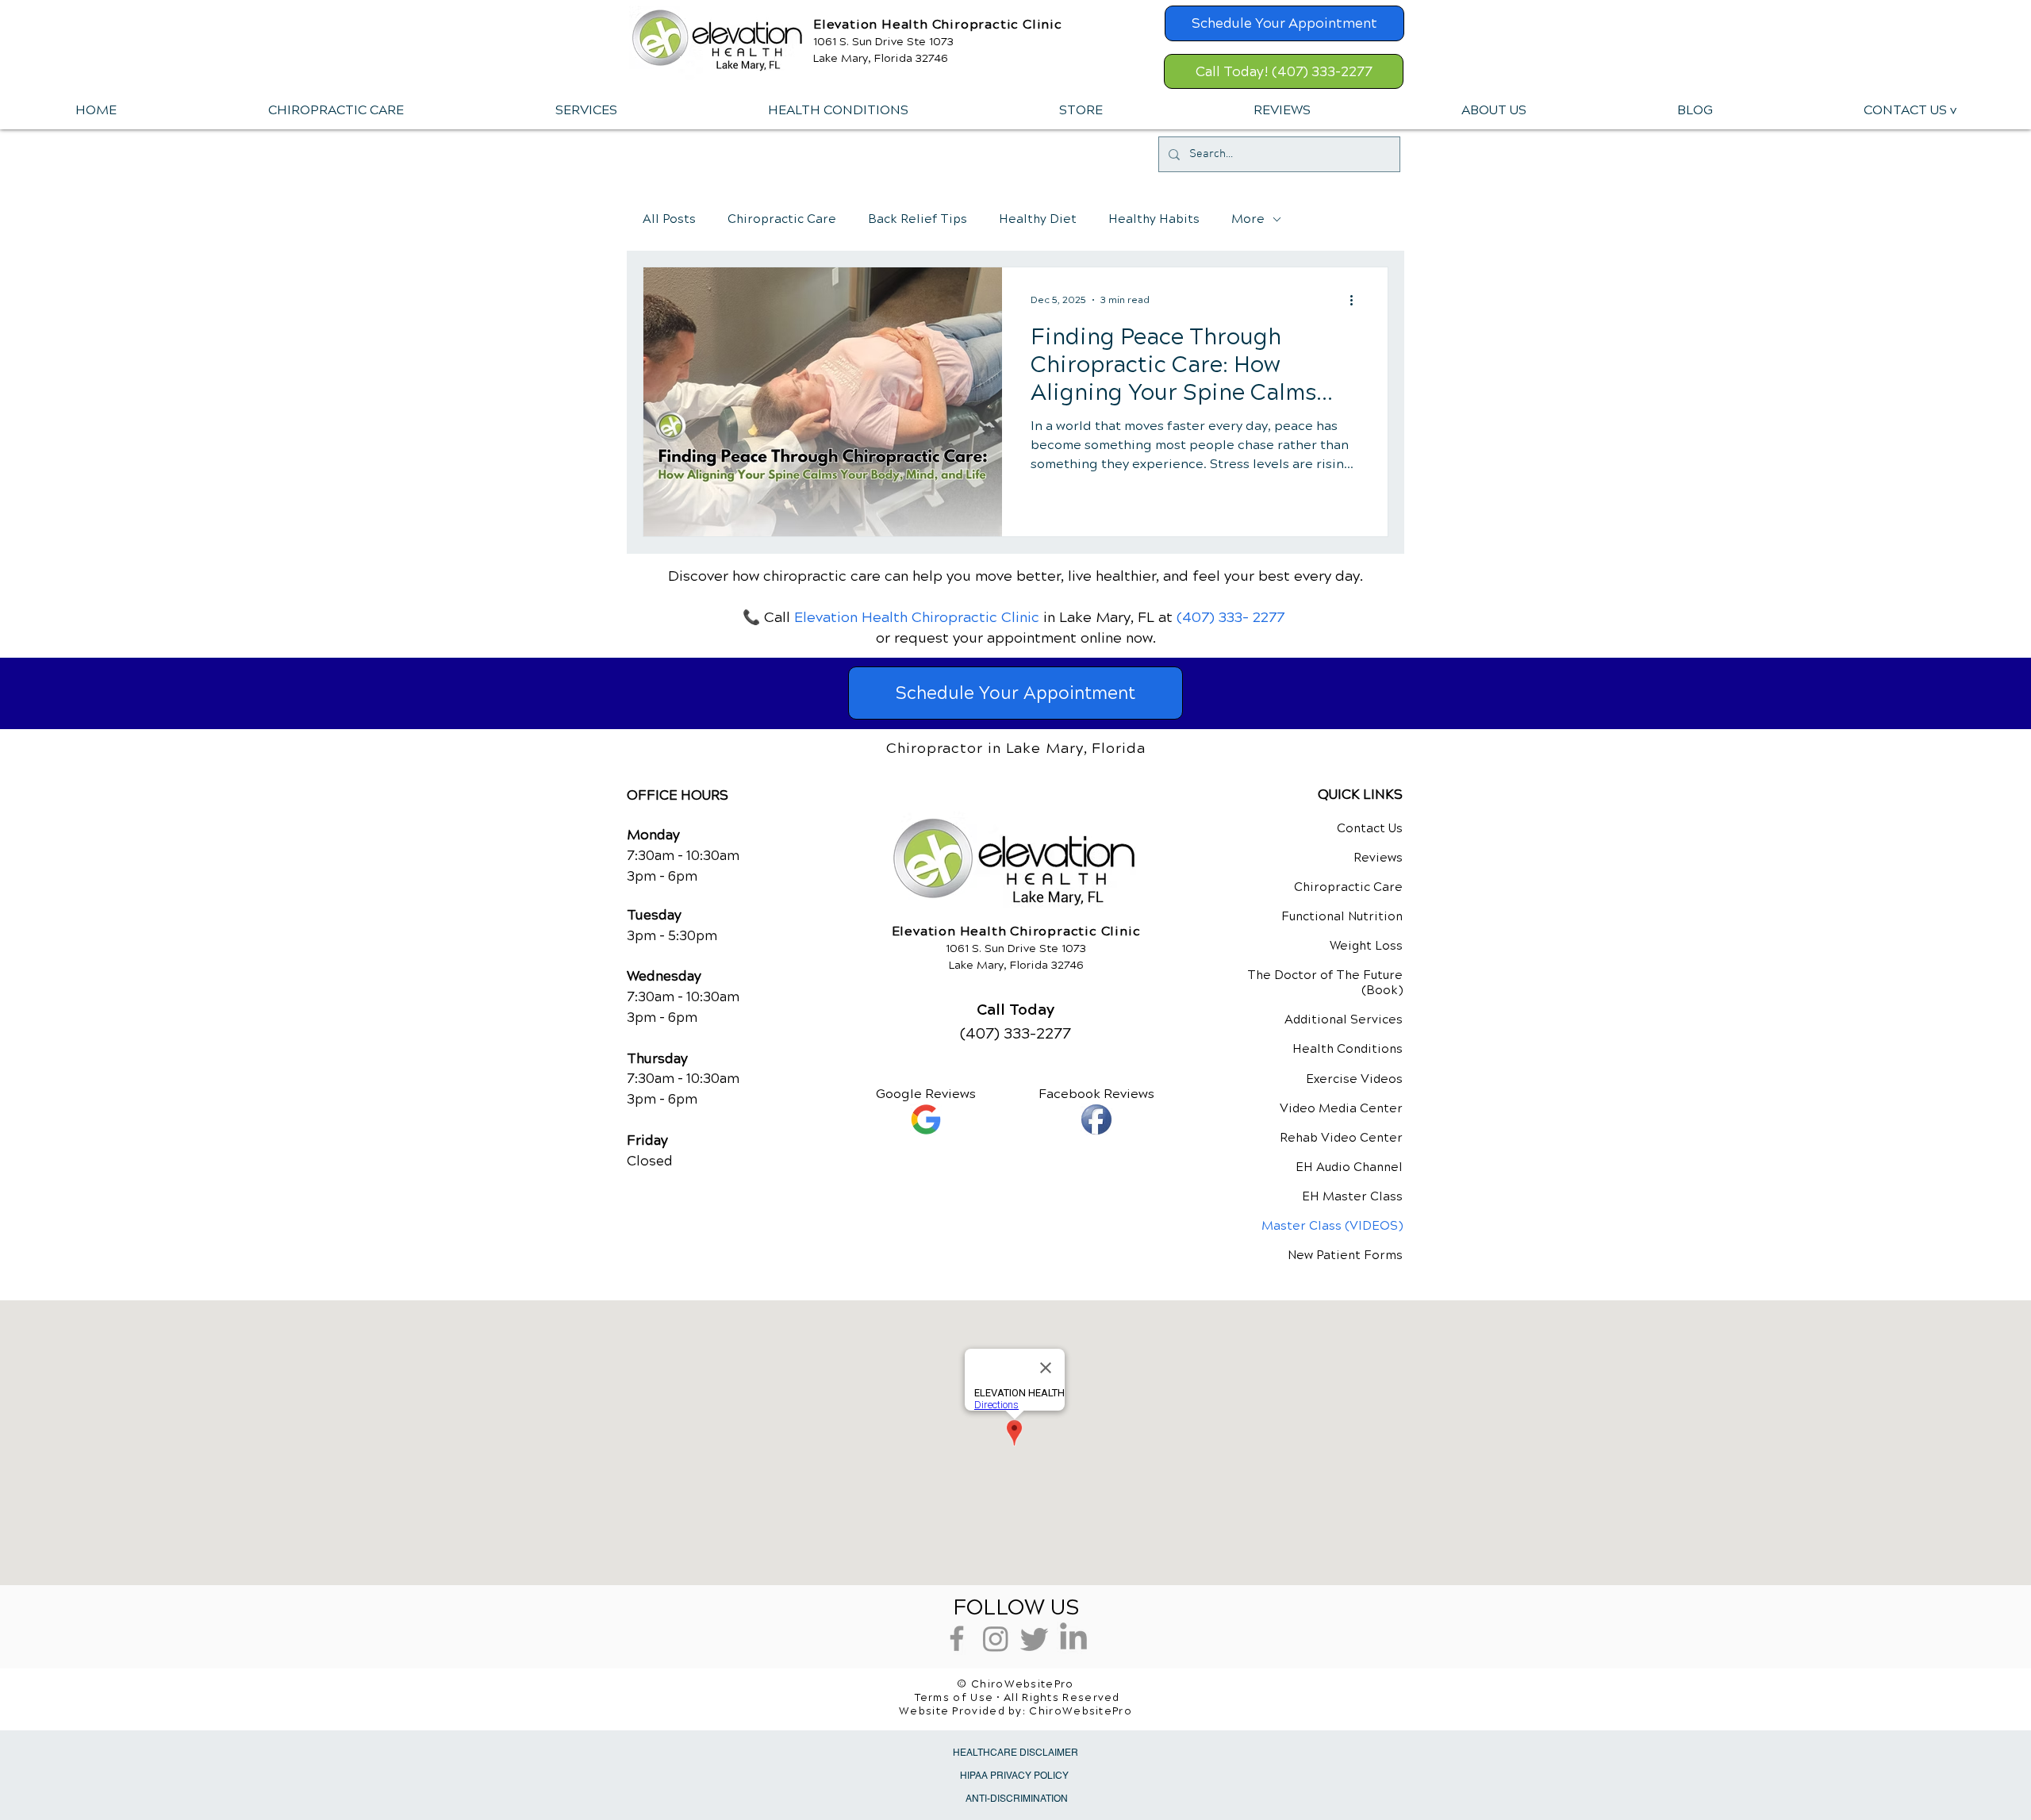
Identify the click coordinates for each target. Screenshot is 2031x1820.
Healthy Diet (1038, 219)
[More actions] (1357, 300)
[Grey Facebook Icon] (957, 1638)
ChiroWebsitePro (1081, 1711)
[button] (585, 110)
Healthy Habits (1154, 219)
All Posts (669, 219)
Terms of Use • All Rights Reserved (1017, 1698)
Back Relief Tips (918, 219)
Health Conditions (1348, 1049)
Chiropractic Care (782, 219)
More (1248, 219)
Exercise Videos (1354, 1079)
